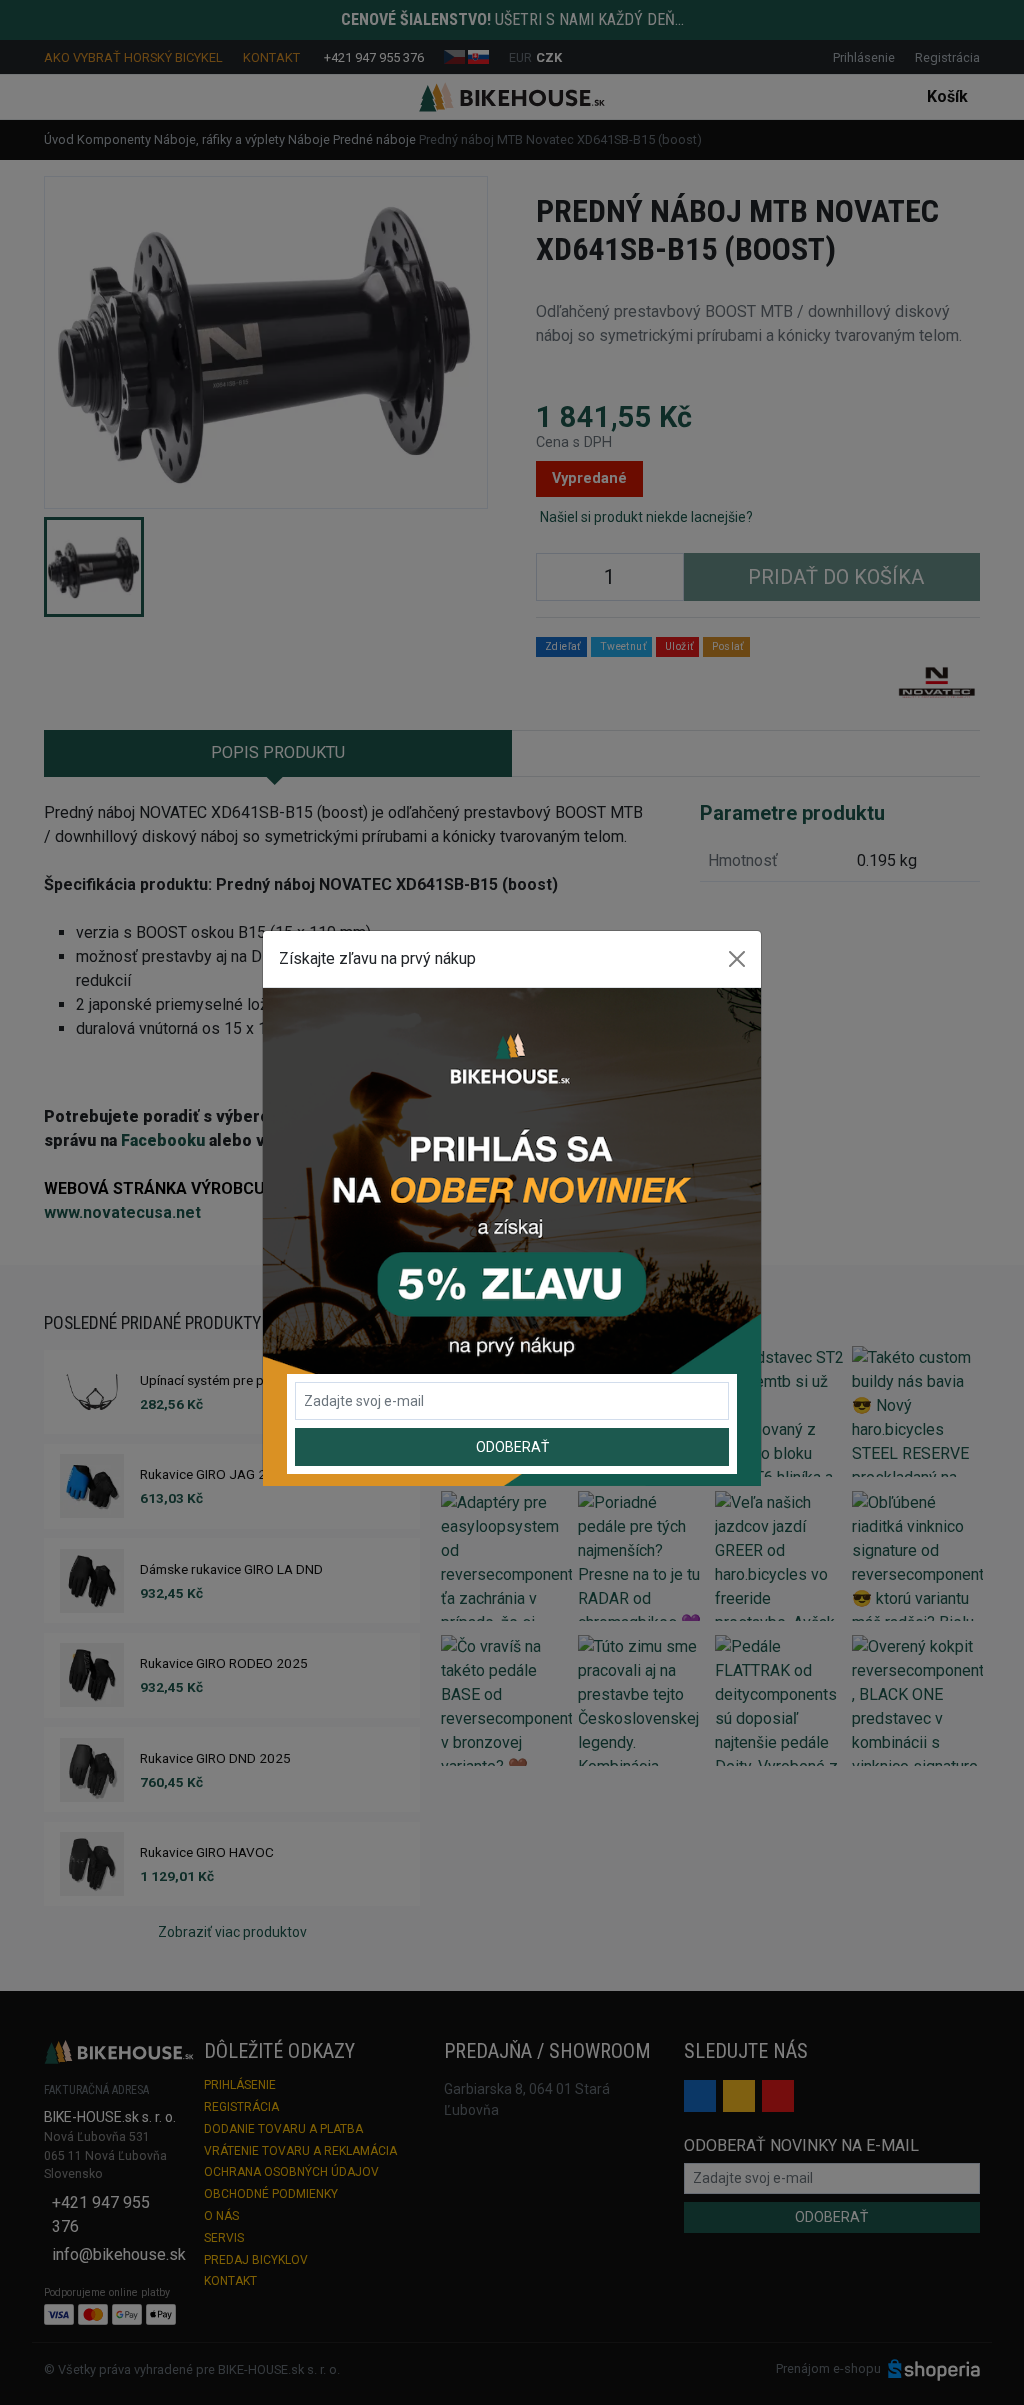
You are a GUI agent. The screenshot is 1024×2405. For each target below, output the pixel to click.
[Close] (737, 959)
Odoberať (512, 1447)
